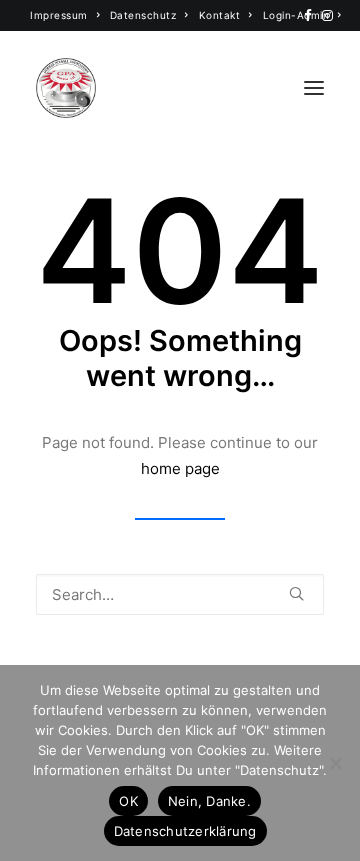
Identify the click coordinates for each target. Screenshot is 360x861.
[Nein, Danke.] (335, 763)
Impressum (59, 15)
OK (128, 801)
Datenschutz (143, 15)
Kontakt (220, 15)
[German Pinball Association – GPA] (66, 88)
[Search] (180, 594)
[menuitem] (65, 15)
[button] (308, 15)
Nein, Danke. (209, 801)
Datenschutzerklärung (185, 831)
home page (180, 468)
